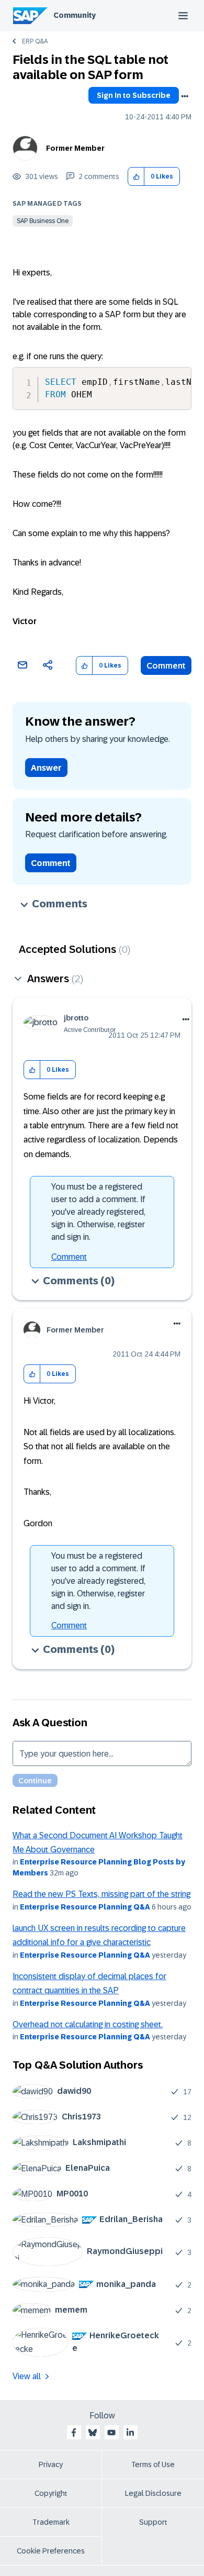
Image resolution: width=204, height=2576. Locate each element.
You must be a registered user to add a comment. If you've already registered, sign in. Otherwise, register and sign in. (98, 1212)
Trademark (51, 2522)
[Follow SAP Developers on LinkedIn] (130, 2433)
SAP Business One (43, 221)
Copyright (51, 2493)
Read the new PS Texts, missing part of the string (101, 1894)
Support (153, 2522)
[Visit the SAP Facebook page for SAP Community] (74, 2433)
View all (27, 2376)
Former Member (75, 148)
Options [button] (185, 96)
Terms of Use (153, 2464)
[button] (136, 177)
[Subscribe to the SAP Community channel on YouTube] (111, 2433)
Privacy (51, 2464)
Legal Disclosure (153, 2493)
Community (75, 15)
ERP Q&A (35, 41)
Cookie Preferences (51, 2551)
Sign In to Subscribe (134, 95)
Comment (166, 666)
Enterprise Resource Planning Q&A (85, 1907)
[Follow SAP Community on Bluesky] (93, 2433)
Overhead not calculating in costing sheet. (88, 2024)
